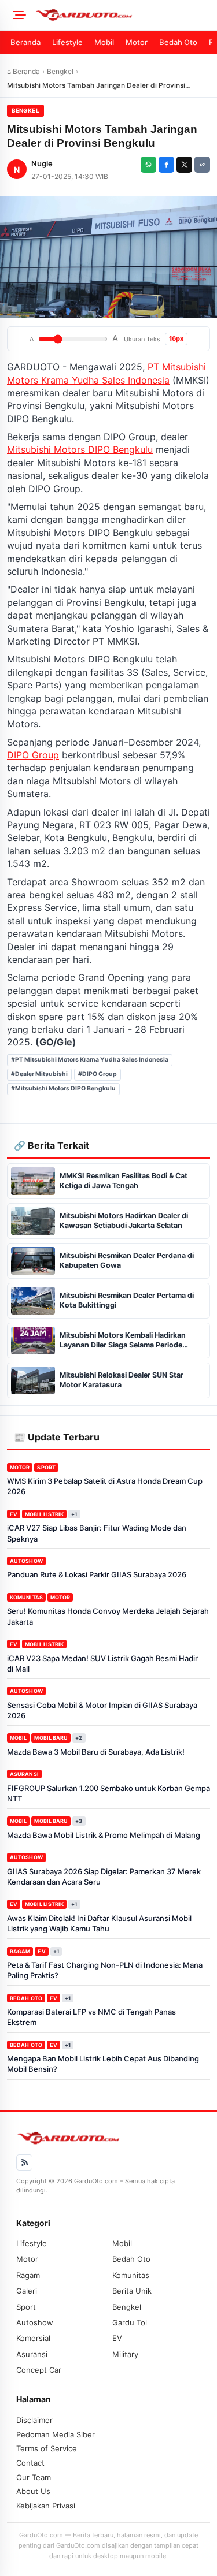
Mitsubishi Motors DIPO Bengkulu (80, 449)
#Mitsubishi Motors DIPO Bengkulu (63, 1088)
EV (14, 1514)
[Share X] (184, 165)
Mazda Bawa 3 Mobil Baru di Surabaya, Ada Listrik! (96, 1752)
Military (125, 2354)
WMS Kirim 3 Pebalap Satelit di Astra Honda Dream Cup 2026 (105, 1486)
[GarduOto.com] (122, 15)
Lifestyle (67, 42)
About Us (33, 2491)
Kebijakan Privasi (46, 2506)
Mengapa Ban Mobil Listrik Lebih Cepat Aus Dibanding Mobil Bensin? (103, 2064)
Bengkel (60, 71)
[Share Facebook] (166, 165)
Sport (46, 1467)
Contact (30, 2463)
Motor (137, 42)
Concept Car (39, 2370)
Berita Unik (132, 2291)
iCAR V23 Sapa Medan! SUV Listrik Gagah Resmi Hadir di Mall (102, 1663)
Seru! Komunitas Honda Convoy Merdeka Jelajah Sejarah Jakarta (108, 1616)
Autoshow (26, 1561)
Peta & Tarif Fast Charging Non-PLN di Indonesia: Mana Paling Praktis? (105, 1970)
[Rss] (24, 2162)
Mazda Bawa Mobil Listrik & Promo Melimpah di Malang (104, 1835)
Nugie (42, 163)
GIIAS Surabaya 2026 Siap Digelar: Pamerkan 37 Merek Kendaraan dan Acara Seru (104, 1877)
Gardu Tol (130, 2322)
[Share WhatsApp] (148, 165)
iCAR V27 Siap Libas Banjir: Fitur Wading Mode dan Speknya (97, 1533)
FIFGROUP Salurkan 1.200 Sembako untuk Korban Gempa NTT (108, 1793)
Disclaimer (34, 2420)
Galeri (27, 2291)
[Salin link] (202, 165)
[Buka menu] (17, 15)
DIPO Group (33, 755)
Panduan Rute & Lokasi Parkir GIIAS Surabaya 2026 (97, 1574)
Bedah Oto (178, 42)
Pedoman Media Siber (56, 2434)
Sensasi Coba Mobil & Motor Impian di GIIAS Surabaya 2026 (102, 1710)
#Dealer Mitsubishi (39, 1074)
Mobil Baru (51, 1738)
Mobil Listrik (44, 1514)
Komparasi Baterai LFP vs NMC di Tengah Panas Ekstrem (91, 2017)
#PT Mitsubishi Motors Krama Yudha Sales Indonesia (90, 1060)
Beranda (25, 42)
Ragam (20, 1951)
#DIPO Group (98, 1074)
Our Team (34, 2477)
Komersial (33, 2338)
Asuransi (24, 1774)
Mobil (104, 42)
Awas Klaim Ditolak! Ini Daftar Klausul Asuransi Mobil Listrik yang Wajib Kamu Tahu (99, 1923)
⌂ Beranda (23, 71)
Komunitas (26, 1597)
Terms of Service (47, 2448)
